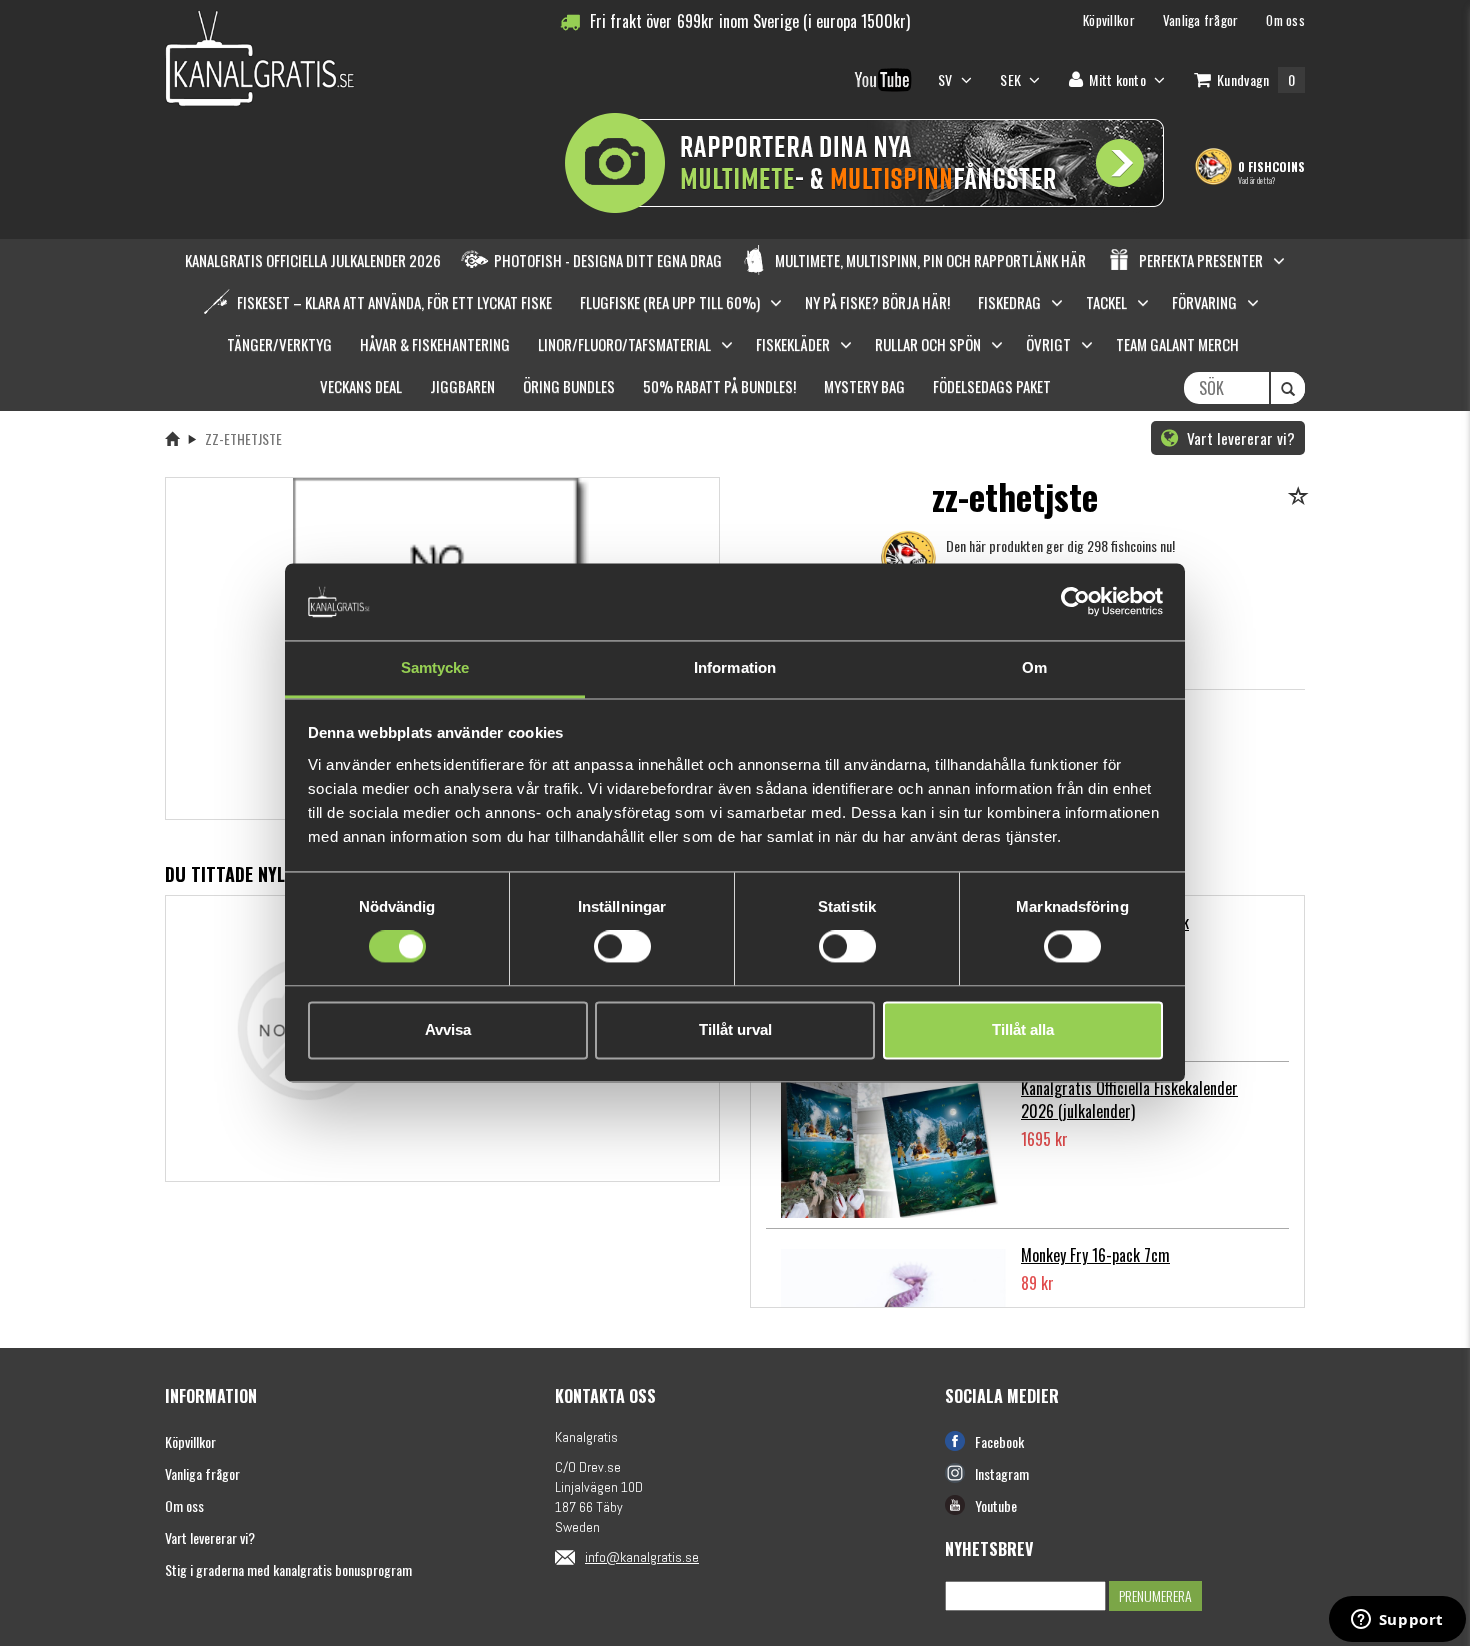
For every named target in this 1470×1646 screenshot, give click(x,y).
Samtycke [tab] (435, 667)
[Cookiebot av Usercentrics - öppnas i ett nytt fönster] (1075, 602)
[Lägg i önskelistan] (1301, 497)
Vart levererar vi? (1239, 438)
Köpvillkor (190, 1441)
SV (947, 79)
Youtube (996, 1505)
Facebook (999, 1441)
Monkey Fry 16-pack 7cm (1095, 1255)
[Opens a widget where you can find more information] (1397, 1621)
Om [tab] (1034, 667)
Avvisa (448, 1029)
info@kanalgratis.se (642, 1557)
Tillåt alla (1023, 1029)
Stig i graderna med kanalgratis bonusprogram (288, 1569)
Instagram (1002, 1473)
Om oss (184, 1505)
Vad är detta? (1256, 180)
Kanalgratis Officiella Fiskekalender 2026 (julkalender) (1129, 1099)
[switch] (622, 947)
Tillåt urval (735, 1029)
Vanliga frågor (202, 1473)
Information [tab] (735, 667)
